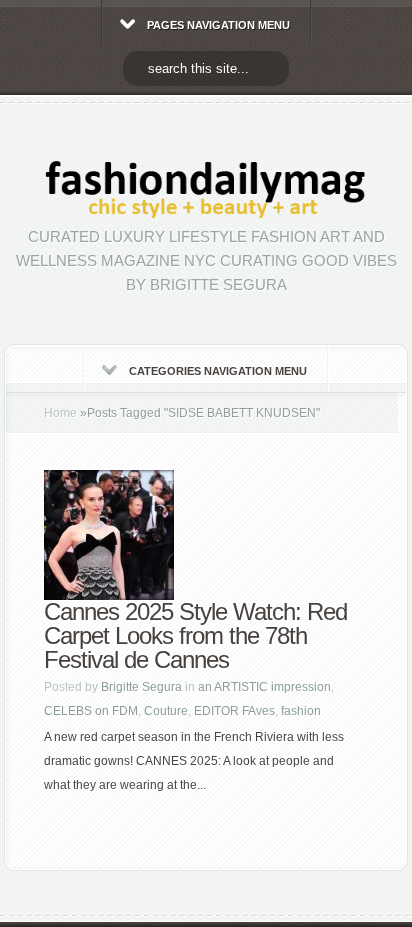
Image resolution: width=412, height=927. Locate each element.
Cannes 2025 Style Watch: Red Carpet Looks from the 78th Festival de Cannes (195, 635)
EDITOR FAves (234, 711)
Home (60, 413)
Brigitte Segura (141, 687)
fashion (301, 711)
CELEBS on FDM (91, 711)
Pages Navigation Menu (218, 25)
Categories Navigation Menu (218, 371)
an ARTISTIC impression (264, 687)
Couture (166, 711)
